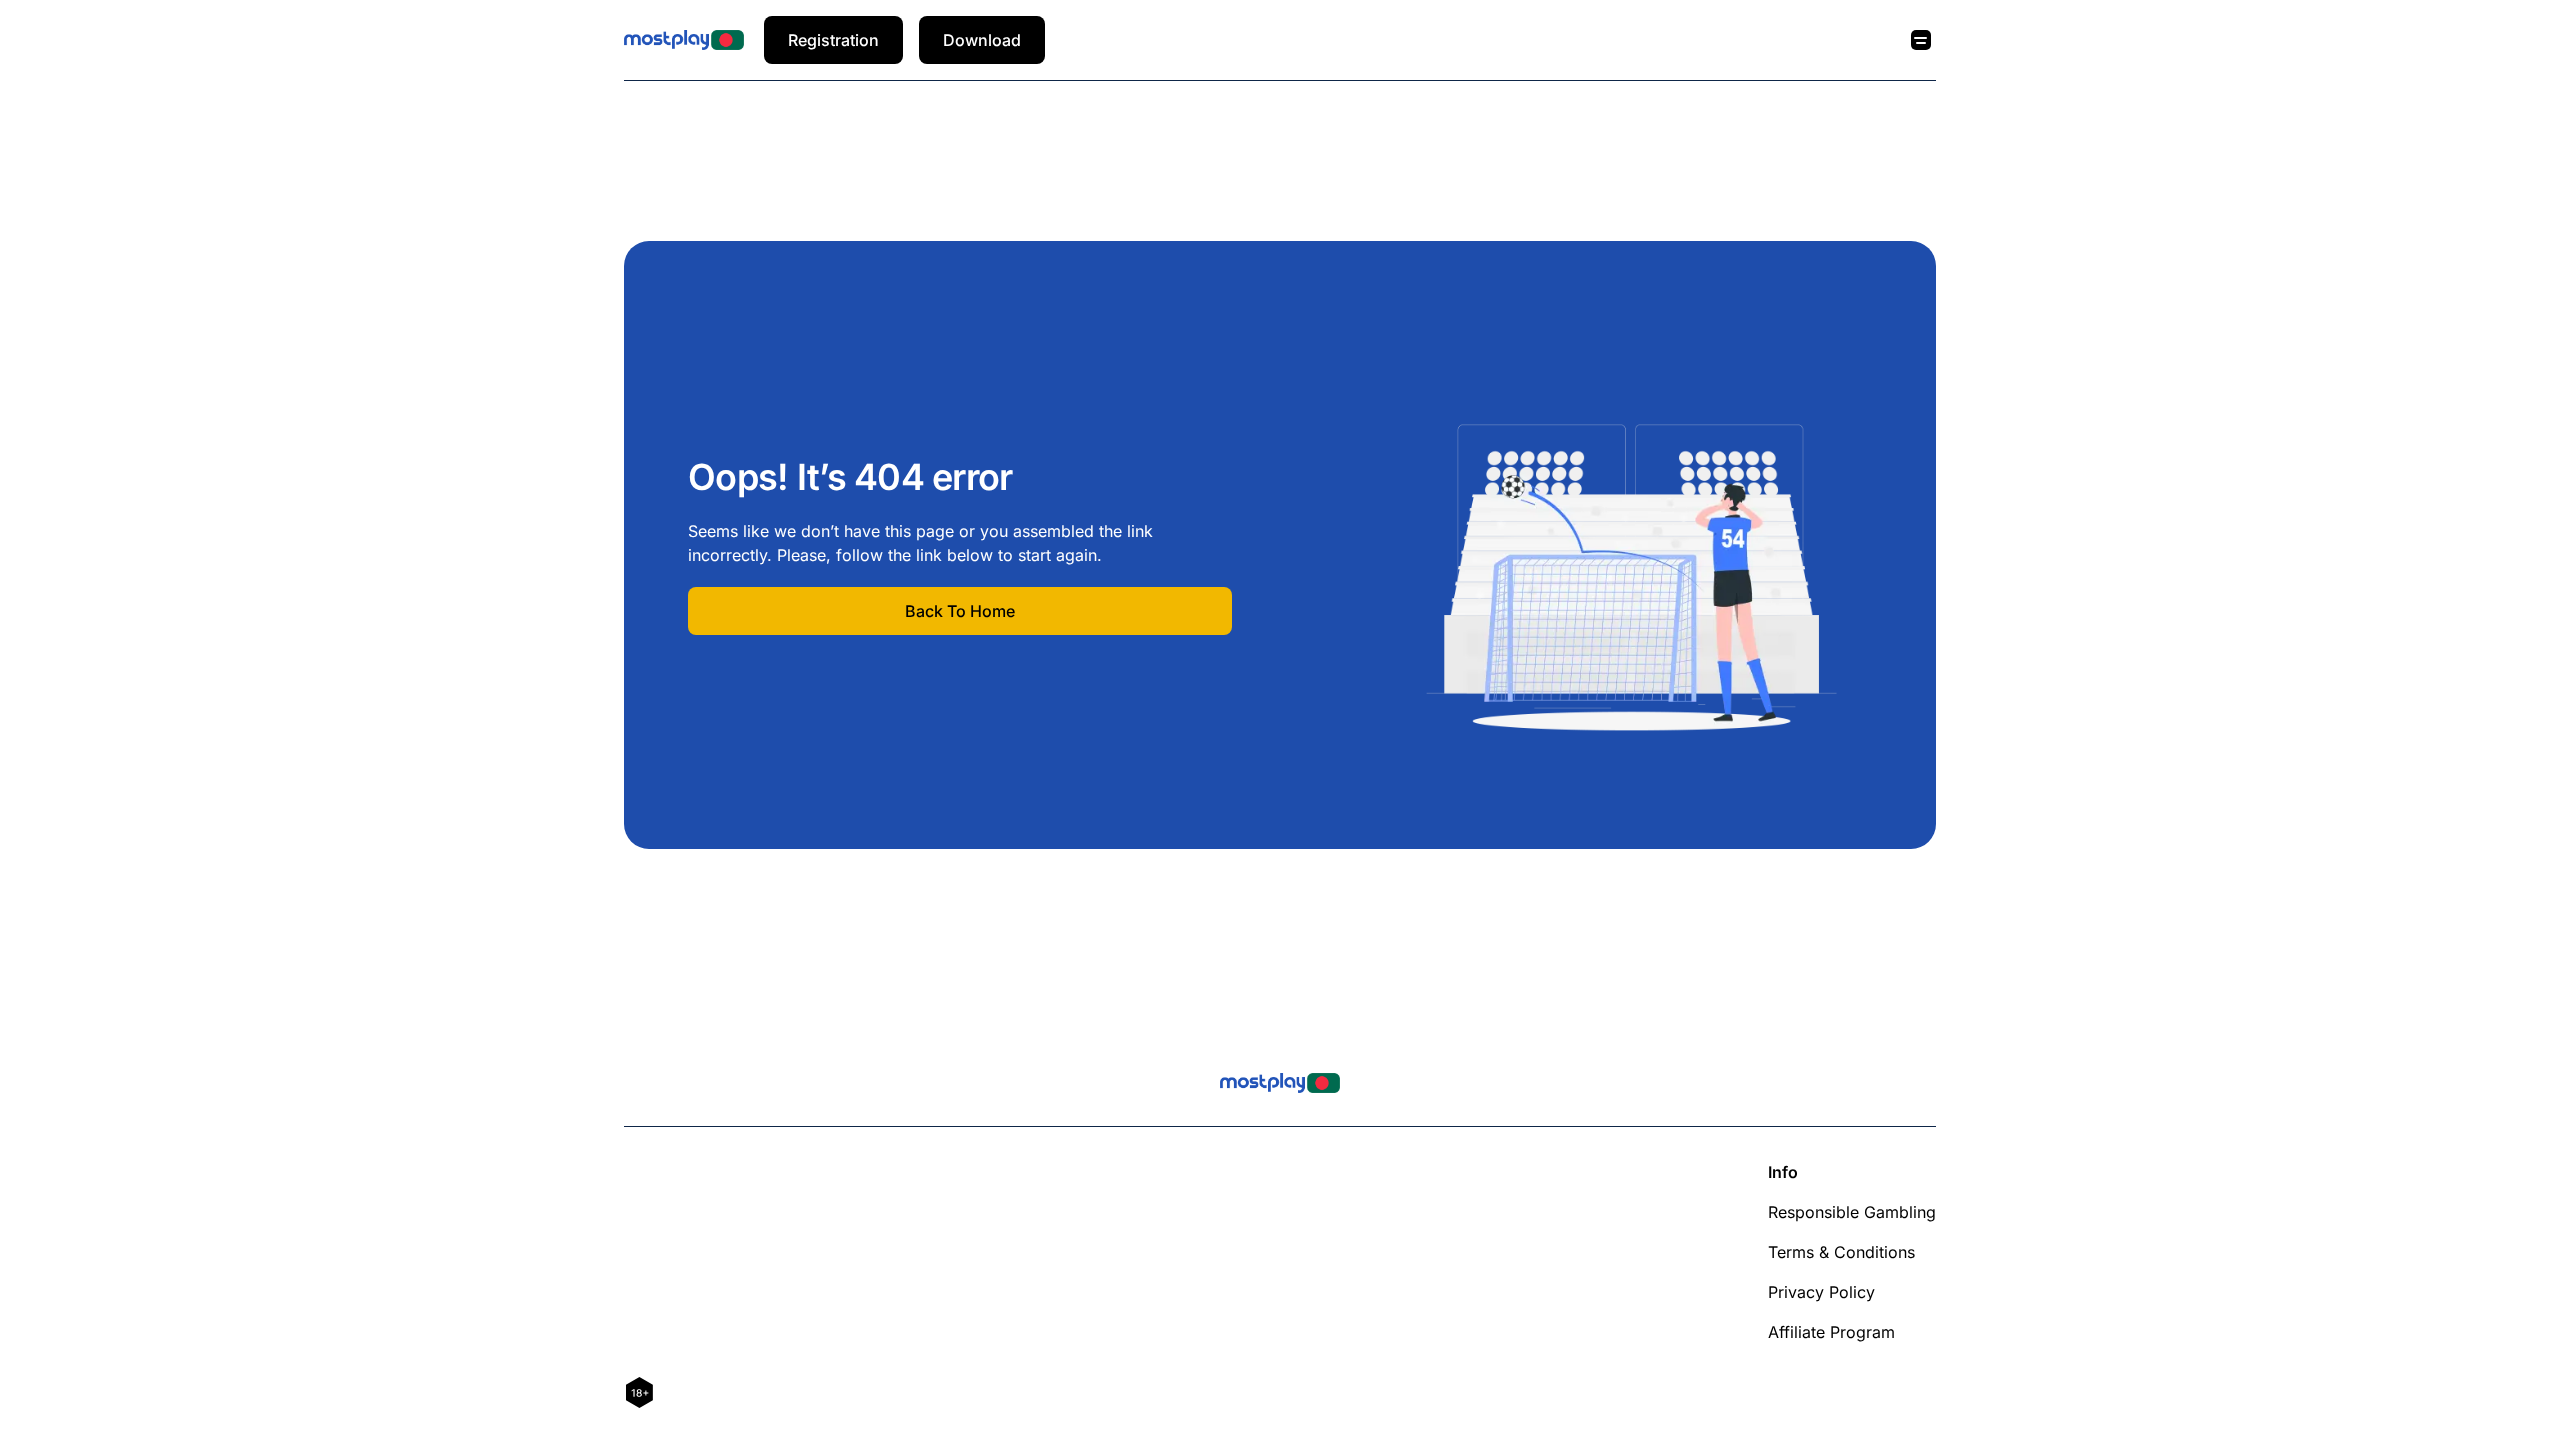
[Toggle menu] (1921, 40)
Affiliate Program (1831, 1332)
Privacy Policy (1821, 1292)
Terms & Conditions (1841, 1252)
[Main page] (684, 40)
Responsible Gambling (1852, 1212)
